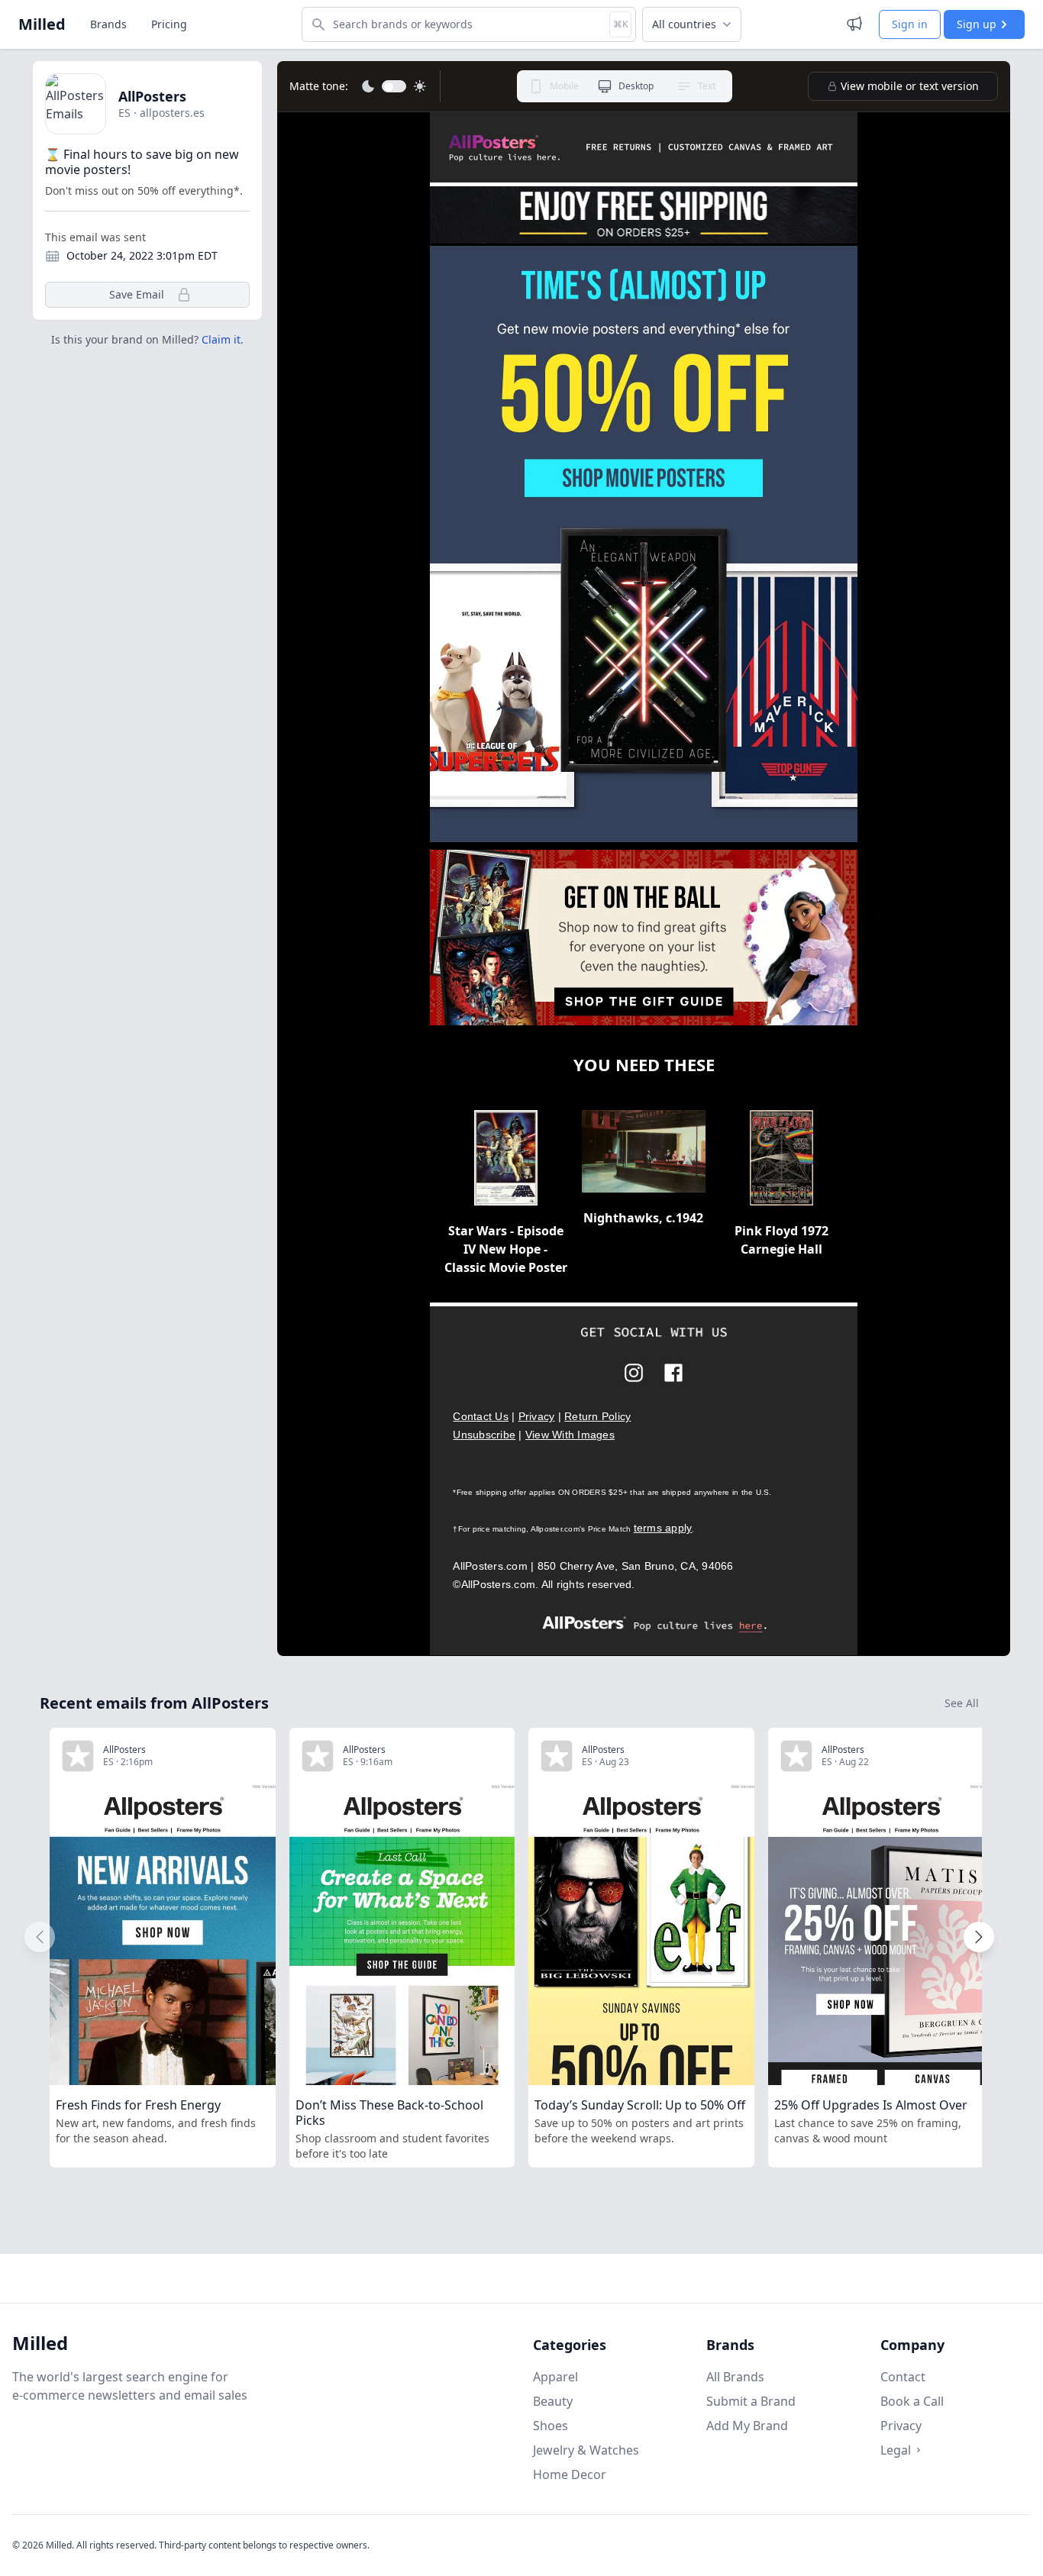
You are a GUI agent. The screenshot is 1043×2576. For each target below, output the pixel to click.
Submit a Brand (751, 2401)
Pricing (169, 24)
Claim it (221, 339)
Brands (108, 24)
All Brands (735, 2377)
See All (962, 1703)
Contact (903, 2377)
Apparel (555, 2377)
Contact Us (481, 1416)
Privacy (537, 1416)
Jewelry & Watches (586, 2450)
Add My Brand (747, 2426)
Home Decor (570, 2474)
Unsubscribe (484, 1435)
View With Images (570, 1435)
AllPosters (152, 96)
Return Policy (597, 1416)
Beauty (553, 2401)
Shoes (551, 2426)
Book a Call (912, 2401)
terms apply (663, 1528)
